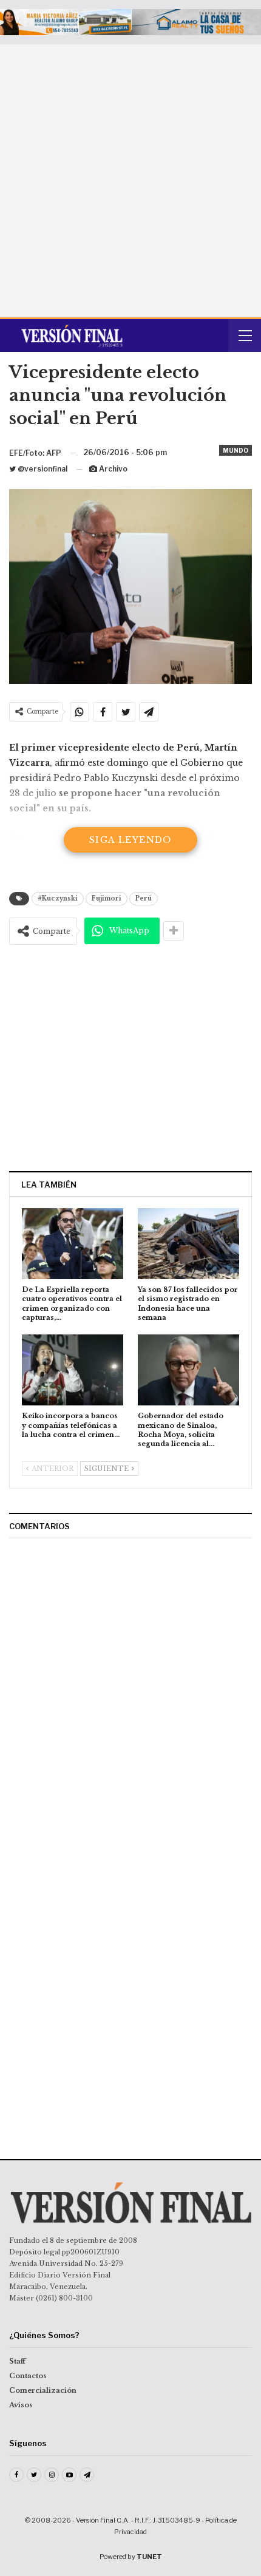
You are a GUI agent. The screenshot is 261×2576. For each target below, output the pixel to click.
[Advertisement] (130, 181)
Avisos (21, 2405)
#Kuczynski (58, 898)
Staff (17, 2361)
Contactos (28, 2376)
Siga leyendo (130, 840)
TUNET (149, 2557)
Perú (144, 898)
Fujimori (107, 898)
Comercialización (43, 2390)
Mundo (236, 450)
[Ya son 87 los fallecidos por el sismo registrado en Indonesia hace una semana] (188, 1244)
